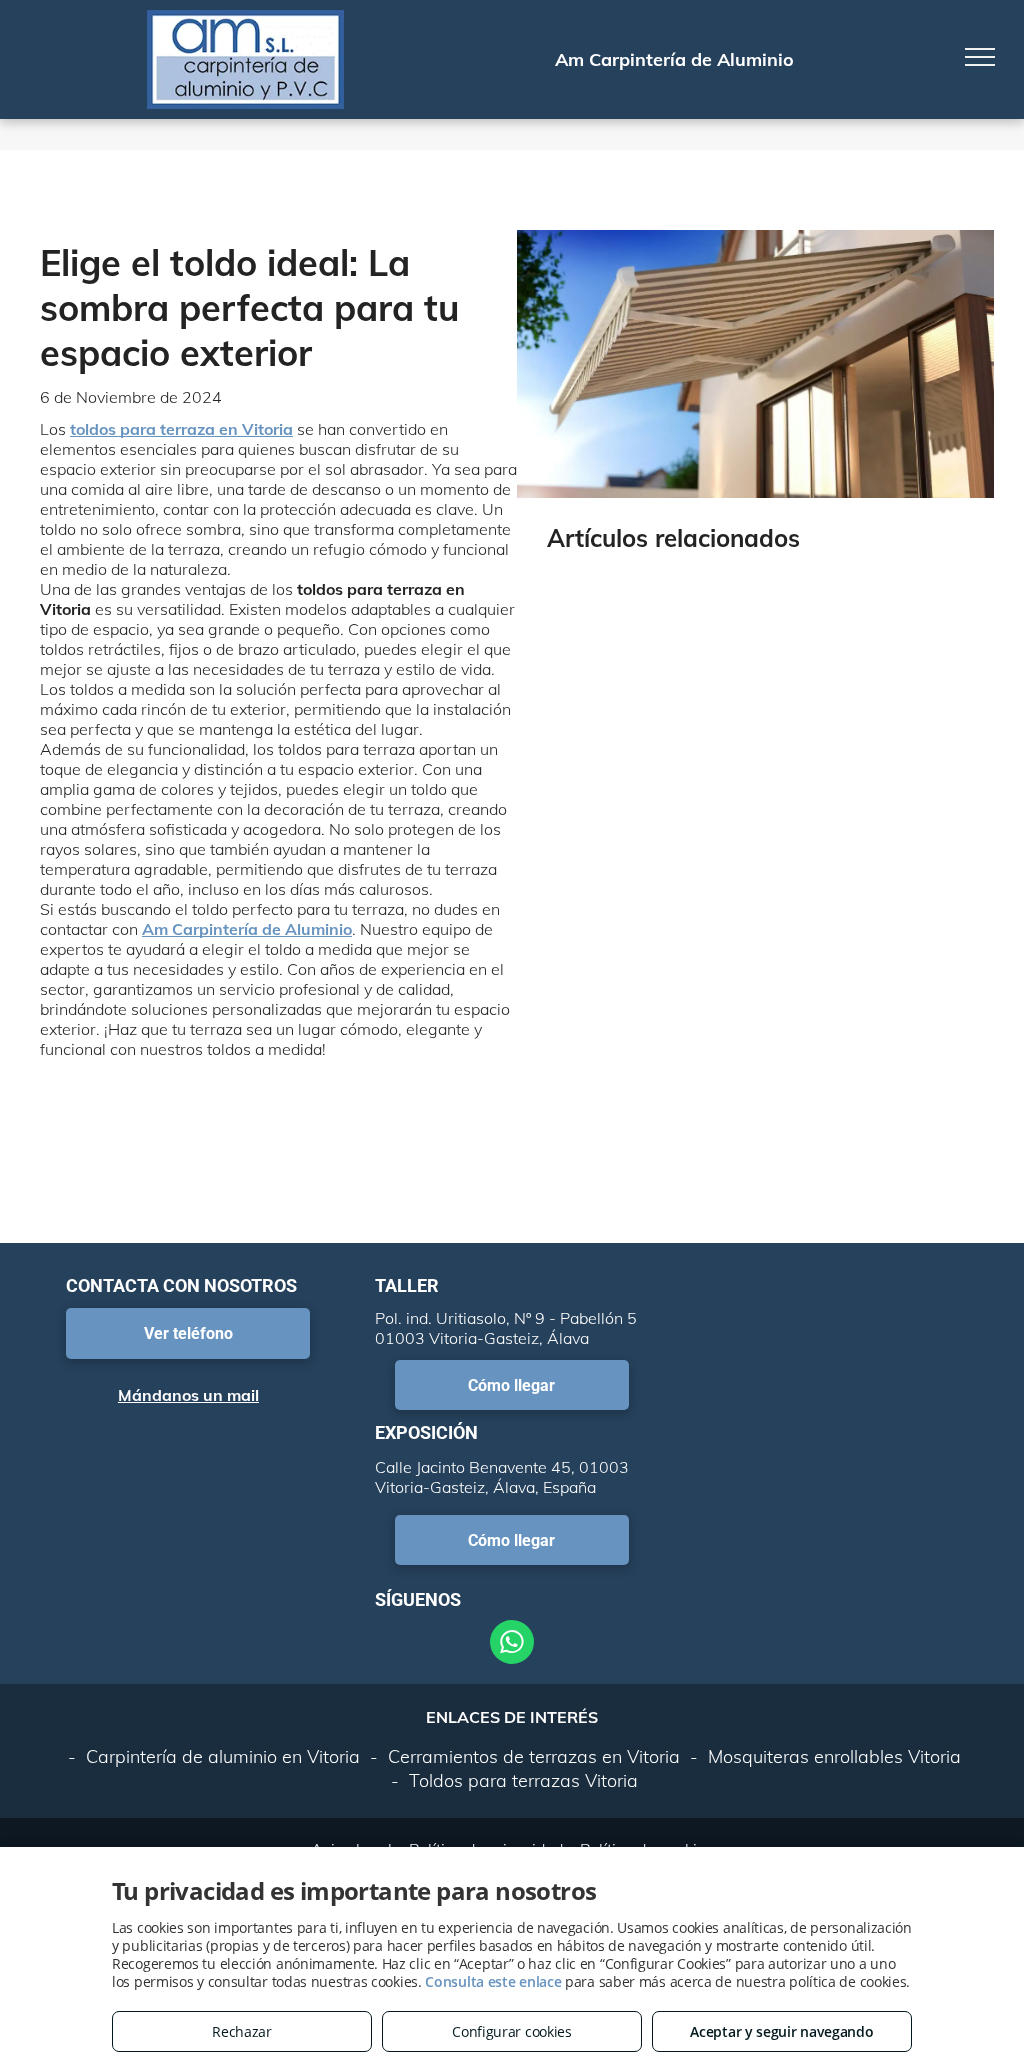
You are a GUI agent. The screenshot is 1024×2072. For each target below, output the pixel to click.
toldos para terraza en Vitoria (181, 429)
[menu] (980, 57)
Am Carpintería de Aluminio (247, 929)
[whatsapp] (512, 1644)
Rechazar (242, 2031)
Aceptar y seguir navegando (781, 2031)
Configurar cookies (512, 2031)
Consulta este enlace (493, 1981)
